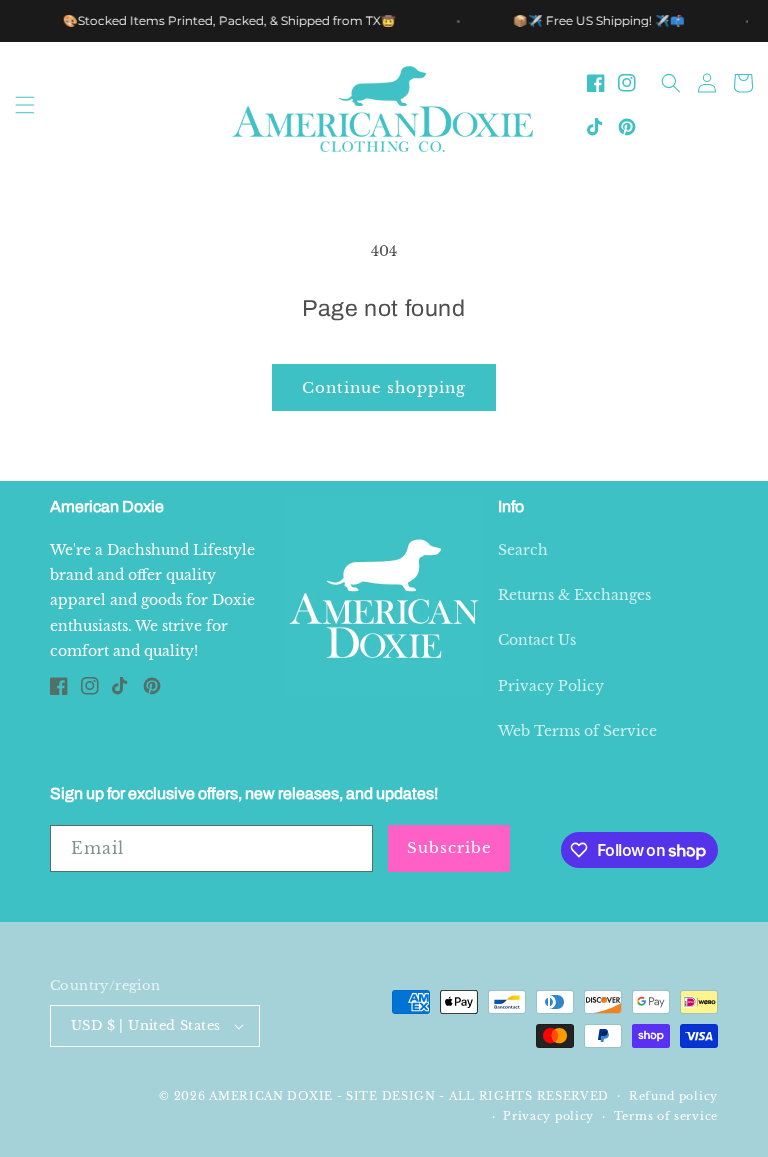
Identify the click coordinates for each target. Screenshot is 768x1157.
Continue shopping (384, 387)
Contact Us (537, 640)
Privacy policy (548, 1116)
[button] (25, 105)
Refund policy (673, 1096)
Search (523, 550)
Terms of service (666, 1116)
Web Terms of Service (577, 731)
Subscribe (449, 847)
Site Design (391, 1096)
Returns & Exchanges (574, 595)
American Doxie (271, 1096)
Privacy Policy (551, 686)
